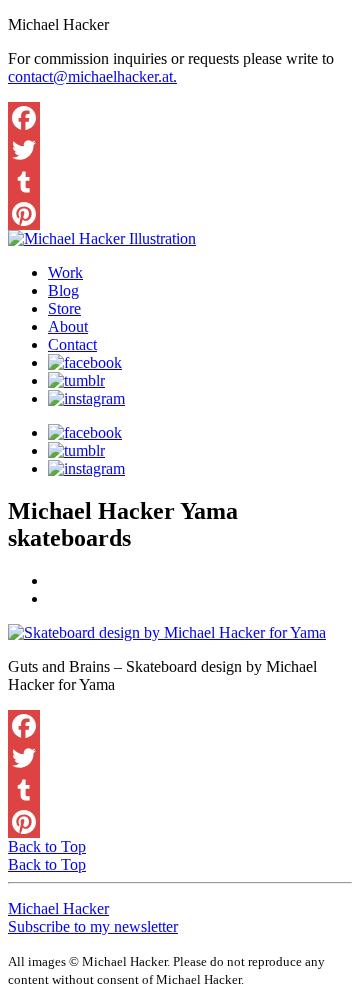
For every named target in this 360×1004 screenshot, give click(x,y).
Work (65, 272)
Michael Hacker (58, 908)
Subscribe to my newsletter (93, 926)
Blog (63, 290)
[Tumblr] (180, 182)
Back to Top (47, 846)
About (68, 326)
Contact (72, 344)
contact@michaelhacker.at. (92, 76)
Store (64, 308)
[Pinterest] (180, 214)
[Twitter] (180, 150)
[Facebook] (180, 118)
